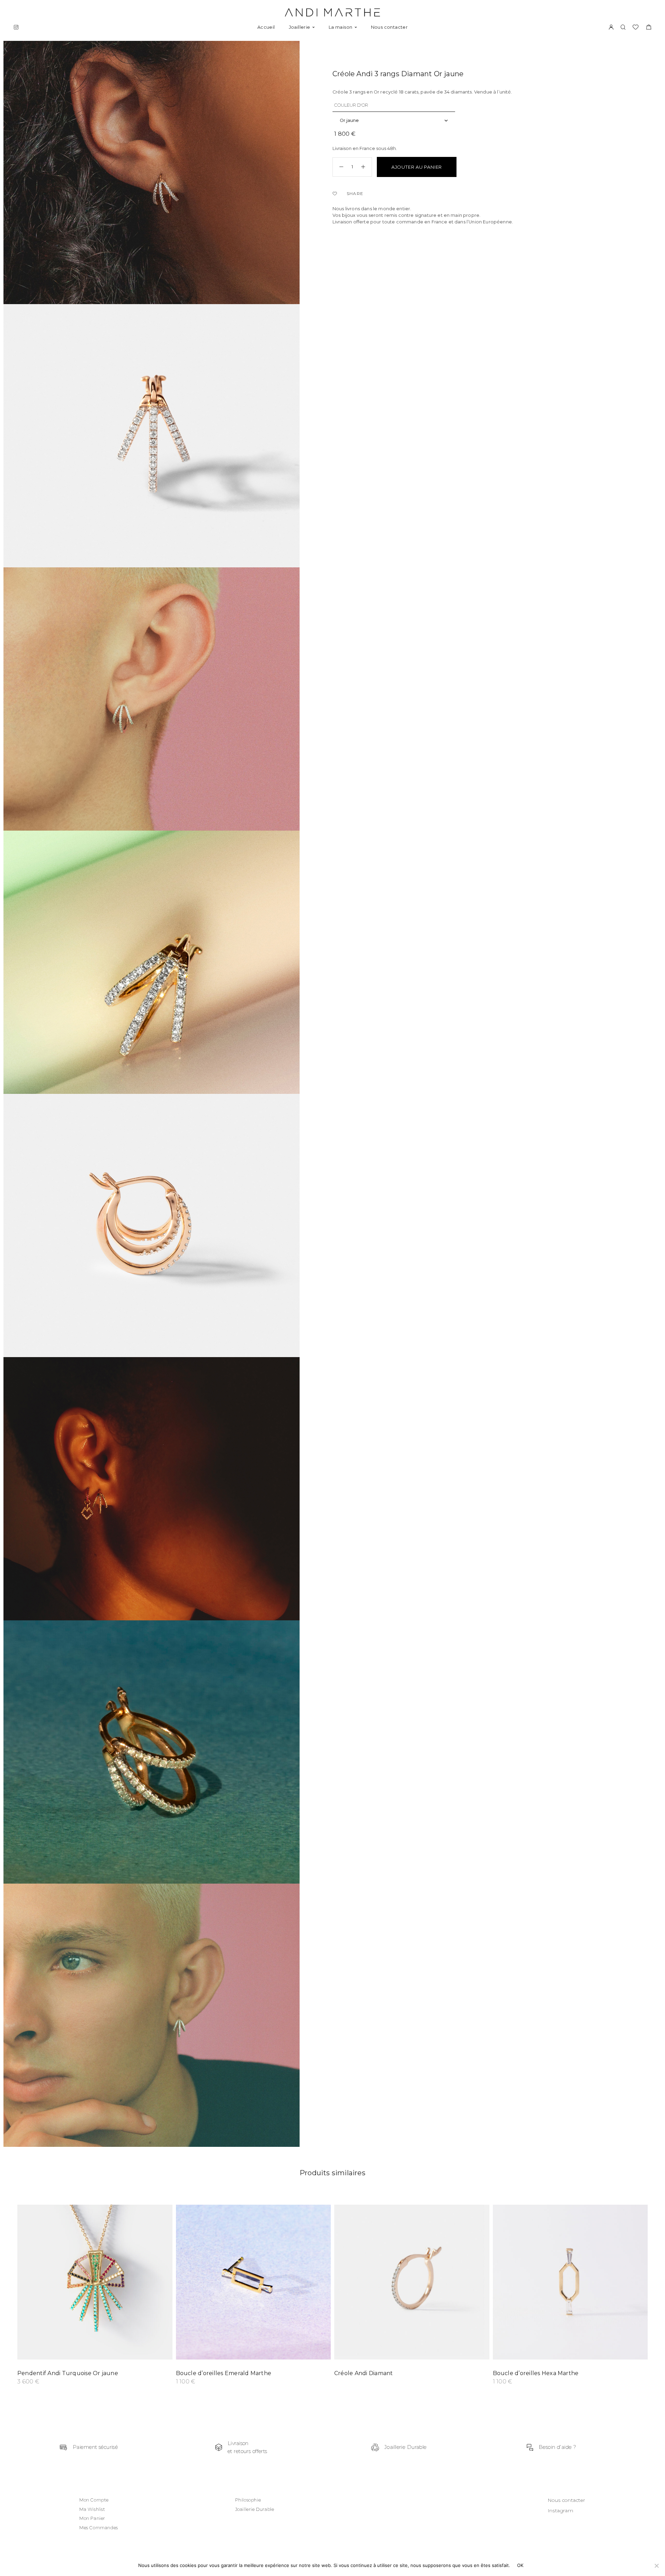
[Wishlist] (336, 194)
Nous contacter (389, 27)
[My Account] (611, 28)
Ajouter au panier (417, 167)
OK (520, 2565)
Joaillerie (300, 27)
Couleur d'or (351, 105)
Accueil (266, 27)
